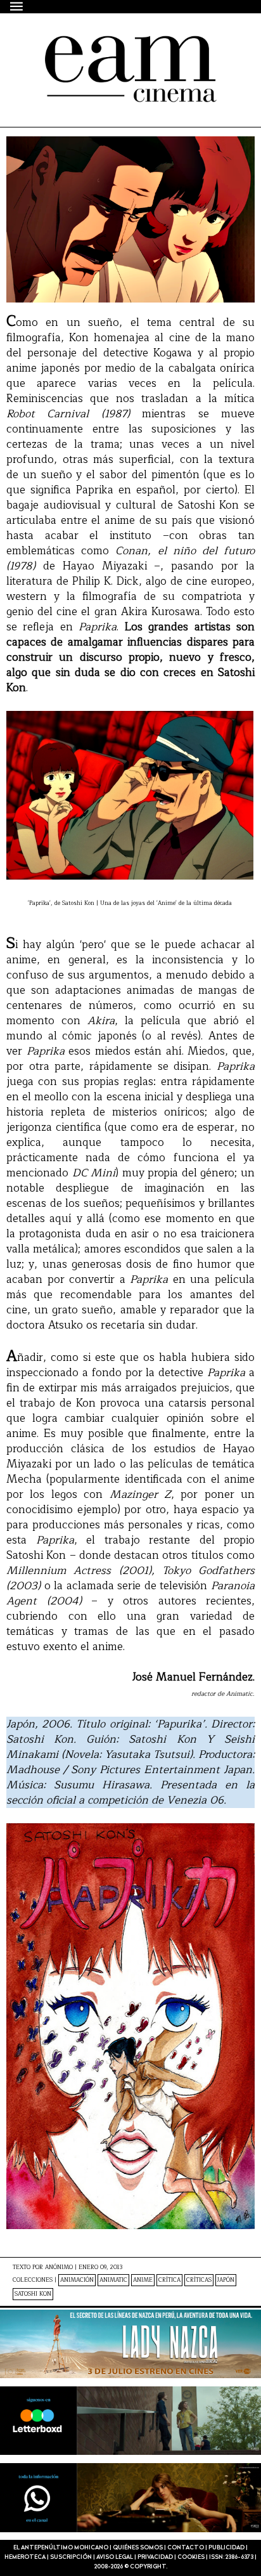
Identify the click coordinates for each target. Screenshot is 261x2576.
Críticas (199, 2280)
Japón (226, 2280)
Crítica (169, 2280)
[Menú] (17, 6)
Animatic (113, 2280)
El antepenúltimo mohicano (116, 47)
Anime (143, 2280)
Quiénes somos (138, 2548)
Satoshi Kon (33, 2294)
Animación (77, 2280)
